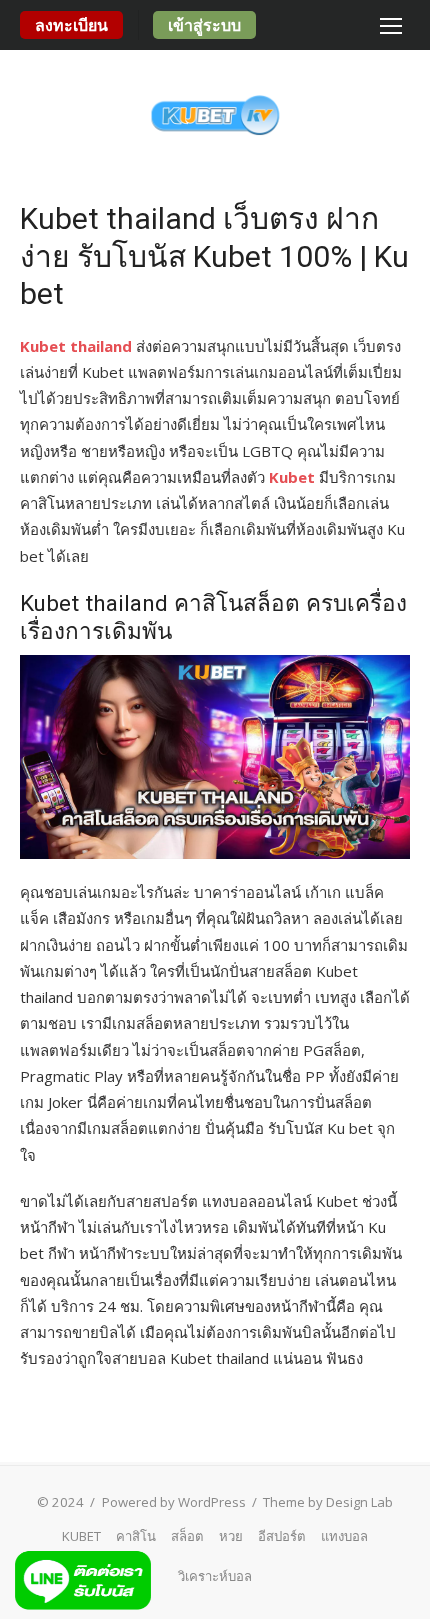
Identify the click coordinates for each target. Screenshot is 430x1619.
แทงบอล (344, 1536)
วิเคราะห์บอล (215, 1576)
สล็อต (187, 1536)
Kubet (292, 477)
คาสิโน (136, 1536)
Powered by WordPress (174, 1502)
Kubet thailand (76, 346)
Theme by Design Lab (328, 1502)
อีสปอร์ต (282, 1536)
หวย (231, 1536)
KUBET (81, 1536)
